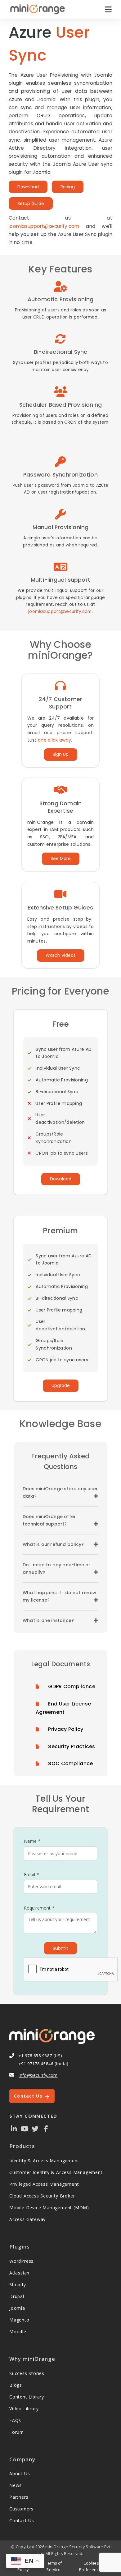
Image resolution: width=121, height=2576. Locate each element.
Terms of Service (53, 2566)
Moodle (18, 2332)
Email (31, 1874)
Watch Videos (61, 955)
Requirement (39, 1908)
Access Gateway (27, 2219)
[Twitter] (35, 2128)
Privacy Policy (66, 1729)
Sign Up (61, 754)
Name (32, 1841)
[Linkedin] (14, 2128)
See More (61, 858)
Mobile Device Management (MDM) (49, 2208)
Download (28, 187)
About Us (20, 2473)
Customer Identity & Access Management (56, 2172)
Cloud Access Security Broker (42, 2196)
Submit (60, 1948)
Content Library (27, 2397)
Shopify (18, 2285)
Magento (19, 2320)
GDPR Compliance (72, 1686)
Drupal (17, 2296)
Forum (17, 2432)
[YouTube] (25, 2128)
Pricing (68, 187)
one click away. (55, 740)
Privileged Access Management (44, 2184)
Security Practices (72, 1746)
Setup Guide (31, 203)
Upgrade (61, 1385)
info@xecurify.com (38, 2075)
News (16, 2485)
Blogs (16, 2385)
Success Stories (27, 2373)
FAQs (15, 2420)
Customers (21, 2509)
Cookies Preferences (91, 2566)
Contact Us (29, 2096)
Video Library (24, 2409)
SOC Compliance (70, 1763)
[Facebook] (46, 2128)
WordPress (21, 2261)
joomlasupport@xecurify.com (44, 226)
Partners (19, 2497)
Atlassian (19, 2273)
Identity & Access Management (44, 2161)
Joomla (17, 2308)
